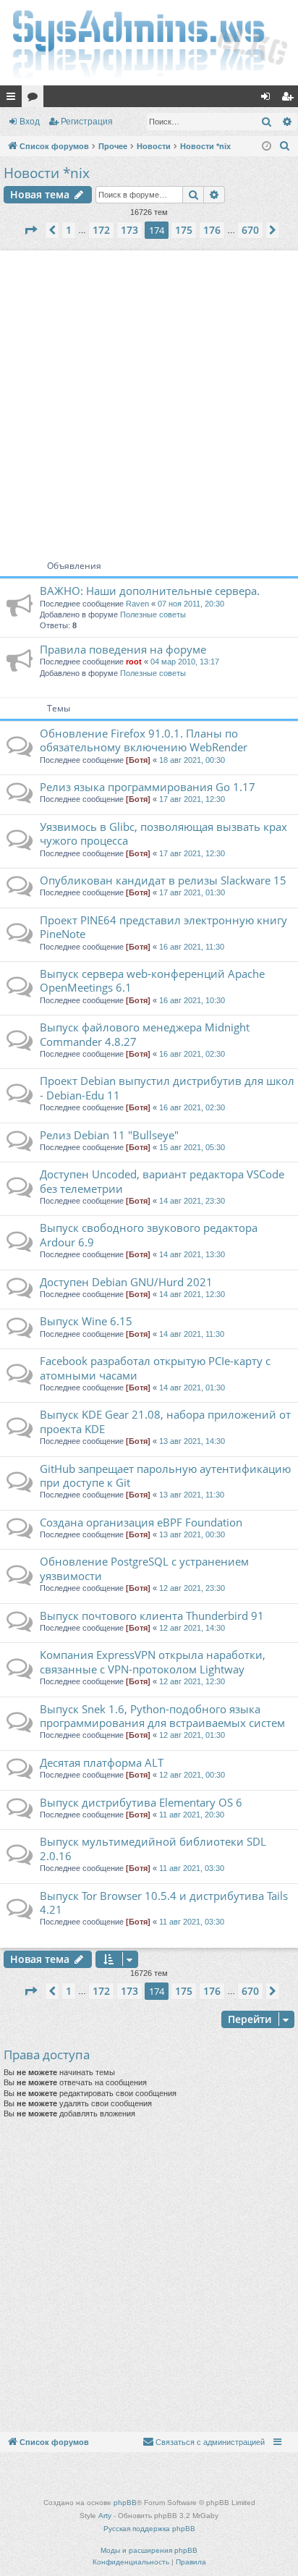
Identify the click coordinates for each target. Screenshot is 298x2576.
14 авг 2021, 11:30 (192, 1334)
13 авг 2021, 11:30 (192, 1495)
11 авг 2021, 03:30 (192, 1868)
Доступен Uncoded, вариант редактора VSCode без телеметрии (162, 1181)
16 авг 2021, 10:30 (192, 1000)
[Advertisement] (149, 400)
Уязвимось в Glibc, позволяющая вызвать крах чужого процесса (163, 833)
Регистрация (87, 122)
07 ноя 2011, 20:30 (191, 604)
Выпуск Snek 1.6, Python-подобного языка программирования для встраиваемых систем (162, 1716)
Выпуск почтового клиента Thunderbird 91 (152, 1616)
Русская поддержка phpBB (149, 2529)
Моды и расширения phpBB (149, 2550)
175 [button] (184, 230)
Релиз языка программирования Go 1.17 (148, 787)
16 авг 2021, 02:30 (192, 1054)
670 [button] (250, 230)
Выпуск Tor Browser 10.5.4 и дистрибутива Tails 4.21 (164, 1903)
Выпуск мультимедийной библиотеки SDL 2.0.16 (153, 1848)
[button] (30, 230)
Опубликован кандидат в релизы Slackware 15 (163, 880)
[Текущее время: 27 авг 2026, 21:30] (267, 147)
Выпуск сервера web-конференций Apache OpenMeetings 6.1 (152, 980)
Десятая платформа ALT (102, 1762)
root (134, 662)
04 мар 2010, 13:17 (185, 662)
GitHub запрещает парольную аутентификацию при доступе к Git (165, 1475)
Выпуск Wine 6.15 (86, 1321)
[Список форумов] (149, 43)
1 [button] (69, 230)
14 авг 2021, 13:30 (192, 1254)
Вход (30, 122)
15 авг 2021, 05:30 (192, 1147)
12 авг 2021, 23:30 (192, 1588)
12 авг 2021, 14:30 (192, 1628)
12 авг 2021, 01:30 (192, 1735)
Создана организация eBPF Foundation (141, 1522)
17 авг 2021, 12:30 (192, 799)
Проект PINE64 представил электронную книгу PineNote (163, 927)
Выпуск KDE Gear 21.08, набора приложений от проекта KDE (165, 1421)
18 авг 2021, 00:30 (192, 760)
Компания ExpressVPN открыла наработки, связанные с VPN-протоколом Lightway (153, 1661)
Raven (137, 604)
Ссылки (14, 99)
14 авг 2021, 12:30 (192, 1294)
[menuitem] (285, 146)
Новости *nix (47, 173)
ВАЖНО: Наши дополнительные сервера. (150, 591)
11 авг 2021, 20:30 (192, 1815)
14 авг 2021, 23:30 (192, 1201)
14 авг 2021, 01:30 (192, 1388)
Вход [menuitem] (269, 99)
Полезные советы (153, 615)
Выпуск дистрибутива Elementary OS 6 (141, 1802)
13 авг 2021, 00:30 (192, 1534)
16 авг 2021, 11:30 (192, 947)
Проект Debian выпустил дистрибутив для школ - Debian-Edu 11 (167, 1088)
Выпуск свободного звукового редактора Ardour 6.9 (149, 1234)
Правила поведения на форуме (123, 649)
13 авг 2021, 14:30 (192, 1441)
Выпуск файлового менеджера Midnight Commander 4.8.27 (145, 1034)
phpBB (125, 2503)
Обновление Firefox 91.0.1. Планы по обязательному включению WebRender (144, 740)
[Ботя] (138, 760)
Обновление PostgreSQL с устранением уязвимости (144, 1568)
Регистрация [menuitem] (290, 99)
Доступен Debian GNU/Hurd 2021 (126, 1282)
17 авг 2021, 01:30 (192, 892)
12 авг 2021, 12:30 (192, 1681)
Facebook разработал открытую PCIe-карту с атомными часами (155, 1368)
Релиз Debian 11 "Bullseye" (109, 1135)
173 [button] (129, 230)
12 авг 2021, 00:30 (192, 1775)
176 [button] (212, 230)
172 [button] (101, 230)
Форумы (35, 99)
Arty (105, 2516)
